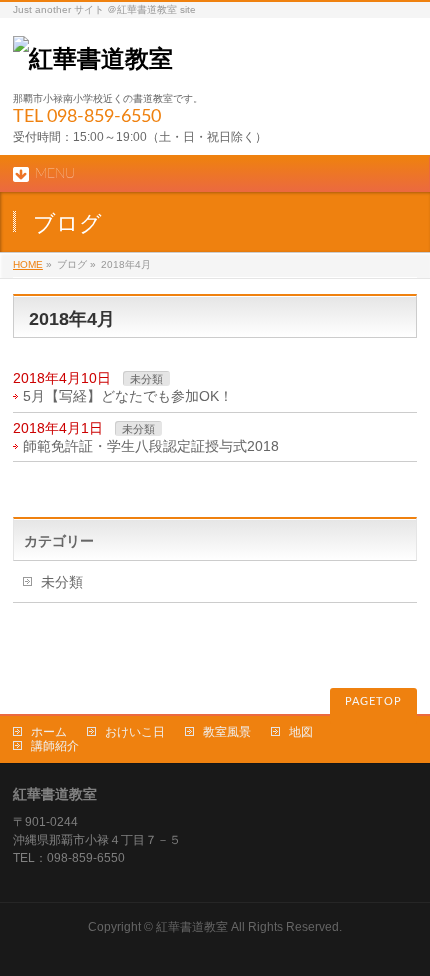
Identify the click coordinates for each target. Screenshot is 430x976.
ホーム (49, 732)
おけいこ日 (135, 732)
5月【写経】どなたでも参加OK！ (128, 396)
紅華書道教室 (192, 927)
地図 (301, 732)
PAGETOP (373, 701)
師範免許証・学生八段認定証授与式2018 (151, 446)
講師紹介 (55, 746)
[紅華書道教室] (93, 58)
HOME (28, 264)
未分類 (146, 379)
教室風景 (227, 732)
